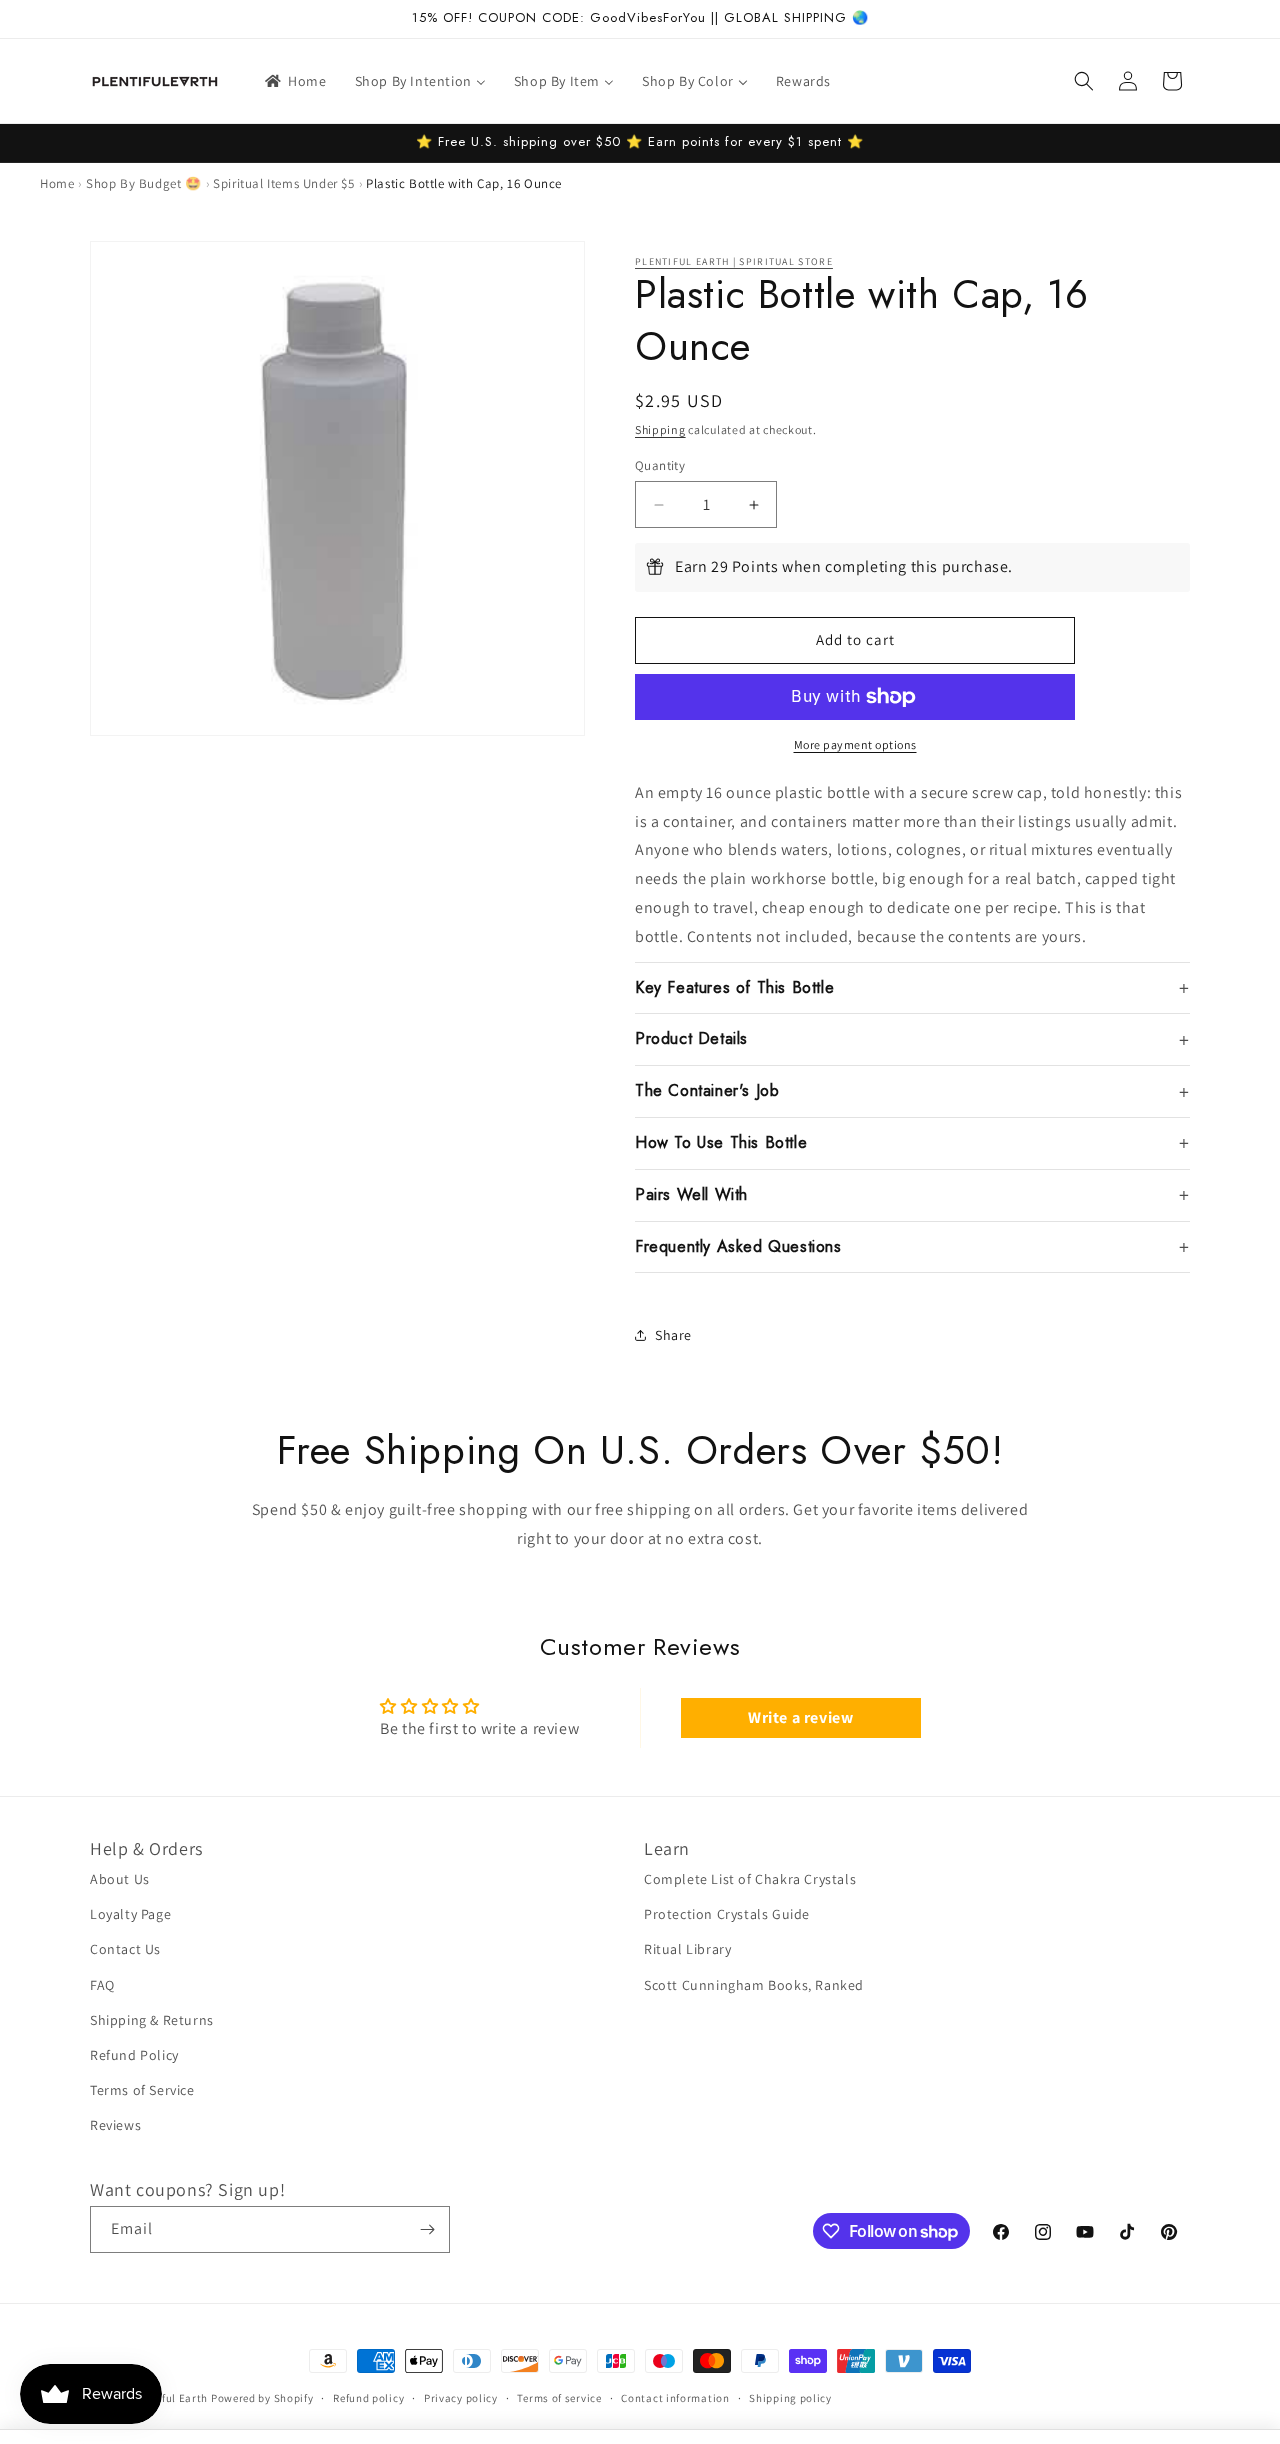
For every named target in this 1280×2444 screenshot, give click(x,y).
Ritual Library (687, 1949)
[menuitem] (294, 81)
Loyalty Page (130, 1914)
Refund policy (368, 2398)
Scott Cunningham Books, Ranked (754, 1985)
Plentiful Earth (170, 2398)
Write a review (800, 1717)
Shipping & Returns (152, 2020)
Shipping (660, 429)
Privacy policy (461, 2398)
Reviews (115, 2125)
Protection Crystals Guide (727, 1914)
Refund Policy (134, 2055)
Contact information (675, 2398)
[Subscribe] (427, 2229)
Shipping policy (790, 2398)
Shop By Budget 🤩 (144, 183)
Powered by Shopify (262, 2398)
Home (57, 183)
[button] (1084, 81)
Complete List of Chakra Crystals (750, 1879)
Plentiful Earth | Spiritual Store (734, 261)
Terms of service (559, 2398)
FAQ (102, 1985)
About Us (120, 1879)
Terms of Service (142, 2090)
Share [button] (673, 1335)
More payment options (855, 744)
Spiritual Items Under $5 (283, 183)
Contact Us (125, 1949)
